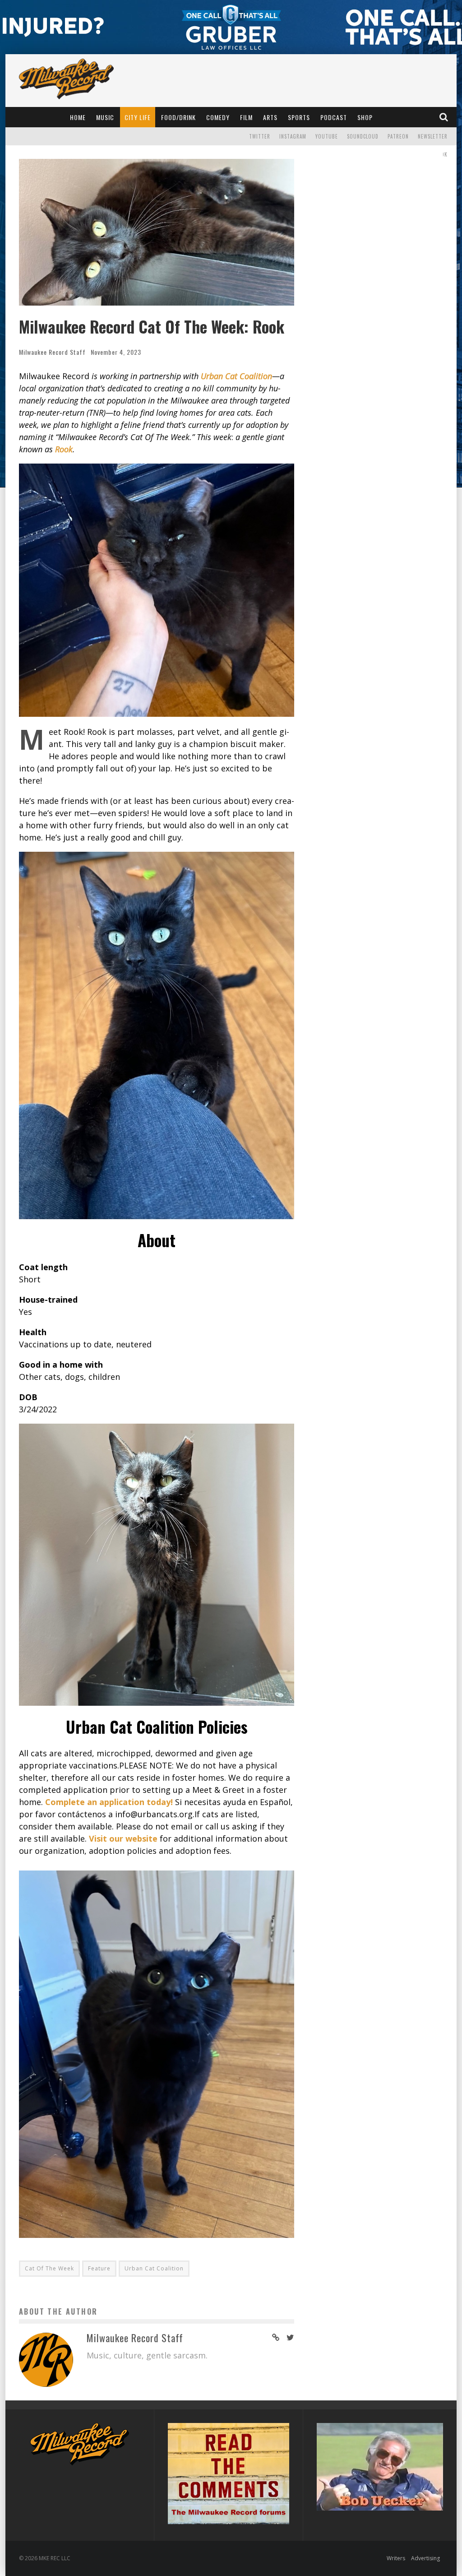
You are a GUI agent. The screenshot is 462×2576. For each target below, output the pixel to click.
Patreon (398, 136)
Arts (270, 117)
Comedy (218, 117)
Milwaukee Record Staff (52, 352)
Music (105, 117)
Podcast (334, 117)
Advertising (425, 2558)
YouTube (327, 136)
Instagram (293, 136)
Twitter (260, 136)
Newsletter (433, 136)
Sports (299, 117)
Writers (396, 2558)
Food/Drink (178, 117)
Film (246, 117)
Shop (365, 117)
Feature (99, 2268)
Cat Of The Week (49, 2268)
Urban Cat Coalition (154, 2268)
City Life (138, 117)
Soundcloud (363, 136)
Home (78, 117)
